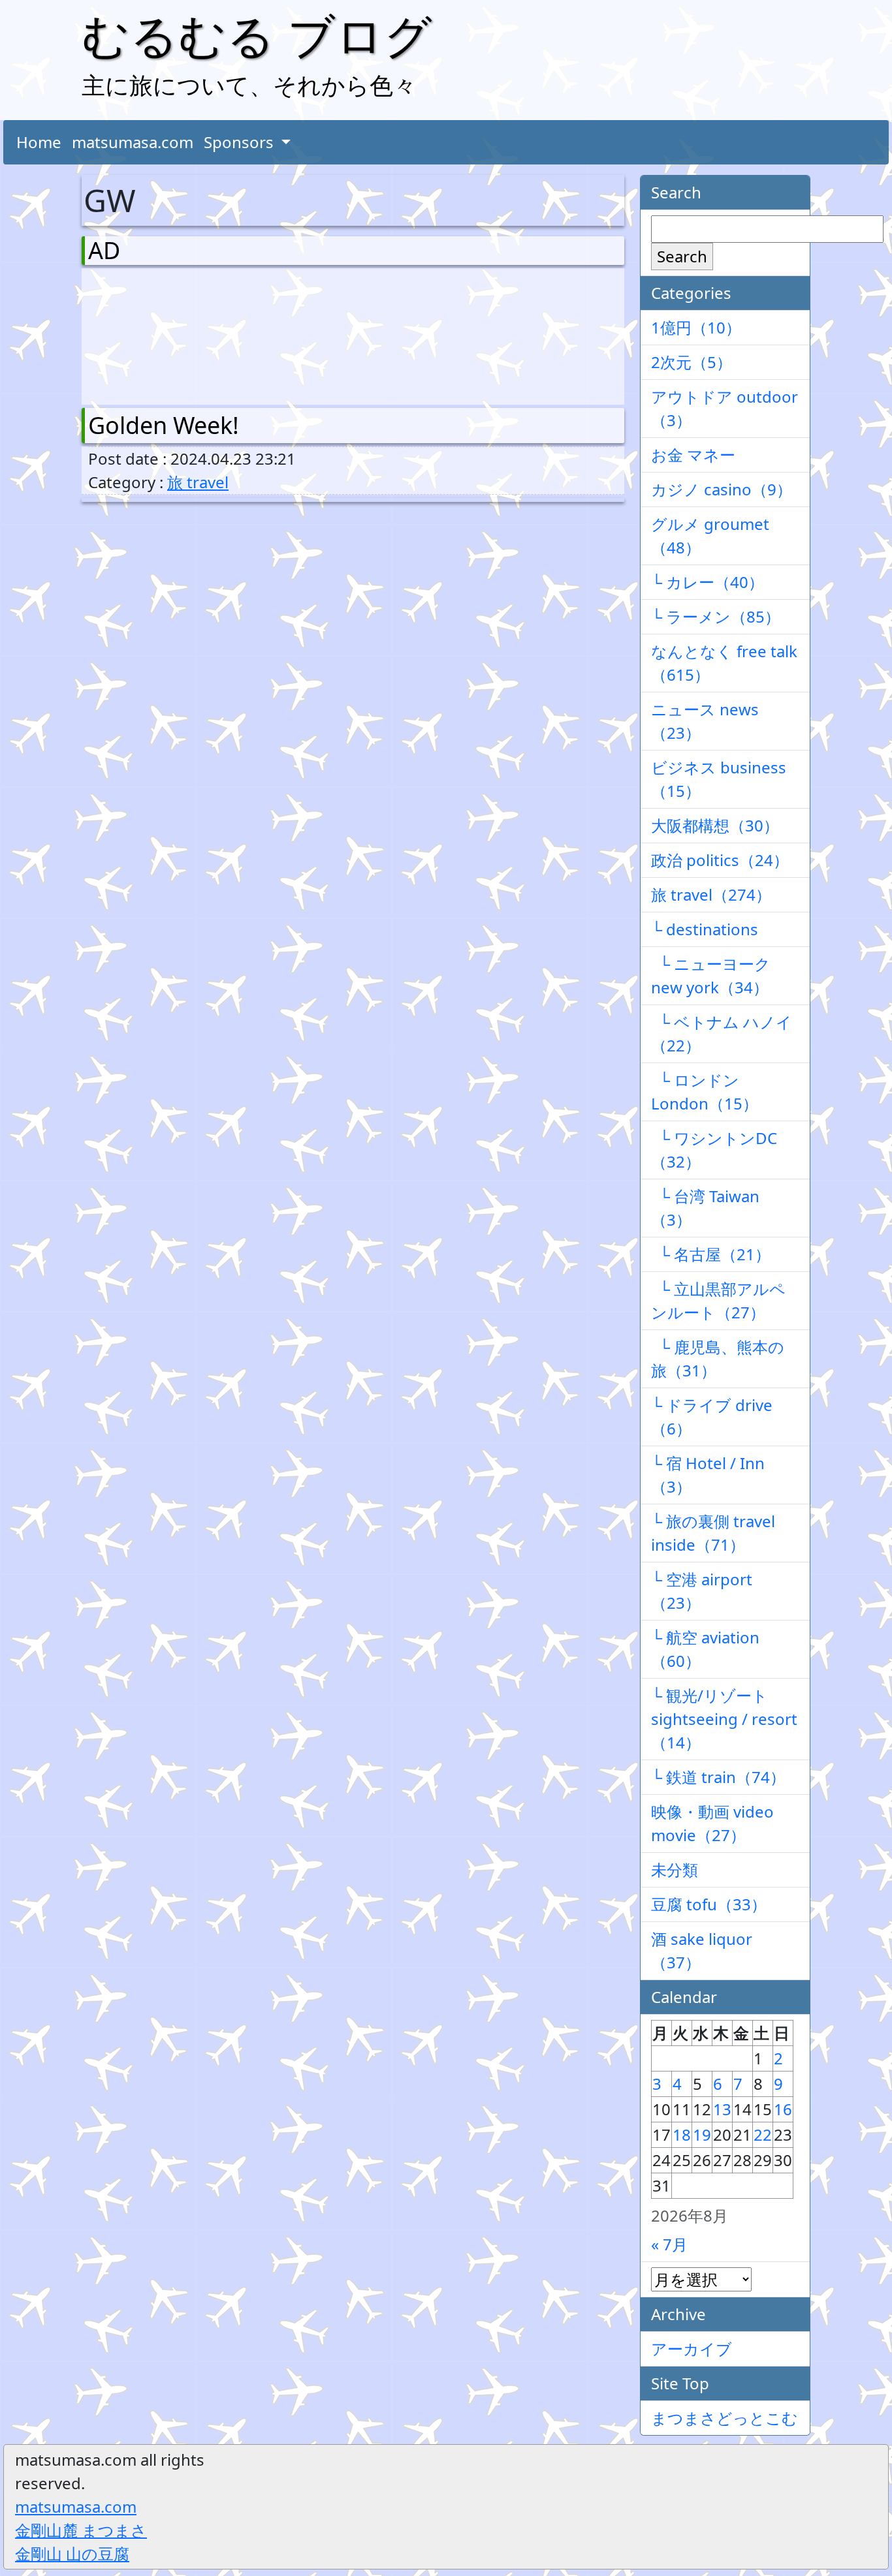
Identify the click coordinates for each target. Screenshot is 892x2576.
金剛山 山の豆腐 (72, 2553)
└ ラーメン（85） (716, 616)
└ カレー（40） (708, 582)
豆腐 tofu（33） (709, 1904)
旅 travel (198, 482)
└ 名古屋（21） (711, 1254)
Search (682, 256)
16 (783, 2109)
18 (682, 2134)
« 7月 (669, 2244)
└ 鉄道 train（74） (718, 1777)
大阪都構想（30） (715, 825)
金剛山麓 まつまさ (81, 2530)
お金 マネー (693, 455)
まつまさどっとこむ (725, 2418)
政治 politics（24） (720, 860)
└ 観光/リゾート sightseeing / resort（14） (724, 1719)
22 (763, 2134)
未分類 (675, 1870)
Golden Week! (164, 425)
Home (39, 142)
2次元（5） (692, 362)
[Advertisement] (157, 334)
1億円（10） (696, 327)
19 (702, 2134)
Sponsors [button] (241, 142)
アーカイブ (692, 2349)
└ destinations (705, 929)
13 (722, 2109)
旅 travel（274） (711, 894)
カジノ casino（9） (722, 489)
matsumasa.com (133, 142)
